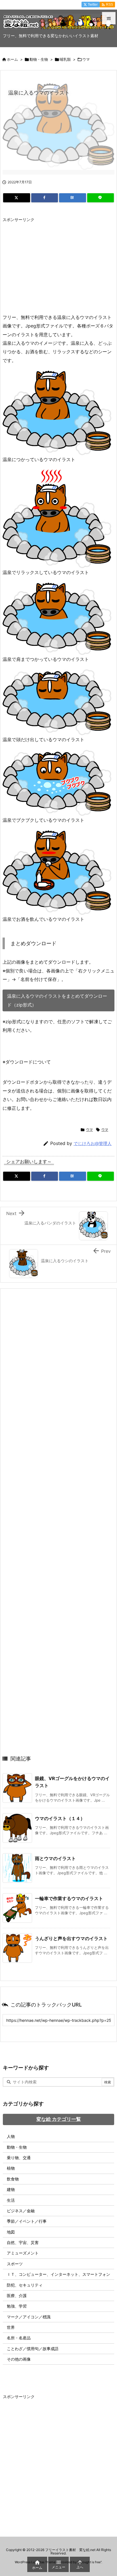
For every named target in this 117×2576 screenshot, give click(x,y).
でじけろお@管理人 (93, 1143)
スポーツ (15, 2264)
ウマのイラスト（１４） (60, 1818)
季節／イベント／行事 (27, 2221)
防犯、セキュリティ (25, 2285)
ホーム (12, 59)
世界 (11, 2327)
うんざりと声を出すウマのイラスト (71, 1938)
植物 (11, 2168)
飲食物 (13, 2179)
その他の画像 (19, 2359)
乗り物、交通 (19, 2158)
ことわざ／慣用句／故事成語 (33, 2349)
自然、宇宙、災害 (23, 2242)
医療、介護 (17, 2296)
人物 (11, 2136)
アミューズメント (23, 2253)
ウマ (86, 59)
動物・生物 (39, 59)
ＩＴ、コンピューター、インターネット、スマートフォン (58, 2274)
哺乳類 (65, 59)
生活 (11, 2200)
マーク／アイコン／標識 (29, 2317)
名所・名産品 (19, 2338)
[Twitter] (17, 198)
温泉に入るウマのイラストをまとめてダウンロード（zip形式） (57, 1000)
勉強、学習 (17, 2306)
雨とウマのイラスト (55, 1858)
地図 (11, 2232)
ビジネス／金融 (21, 2211)
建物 (11, 2189)
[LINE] (101, 198)
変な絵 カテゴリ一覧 (59, 2119)
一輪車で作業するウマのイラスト (69, 1898)
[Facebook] (45, 198)
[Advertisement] (50, 265)
